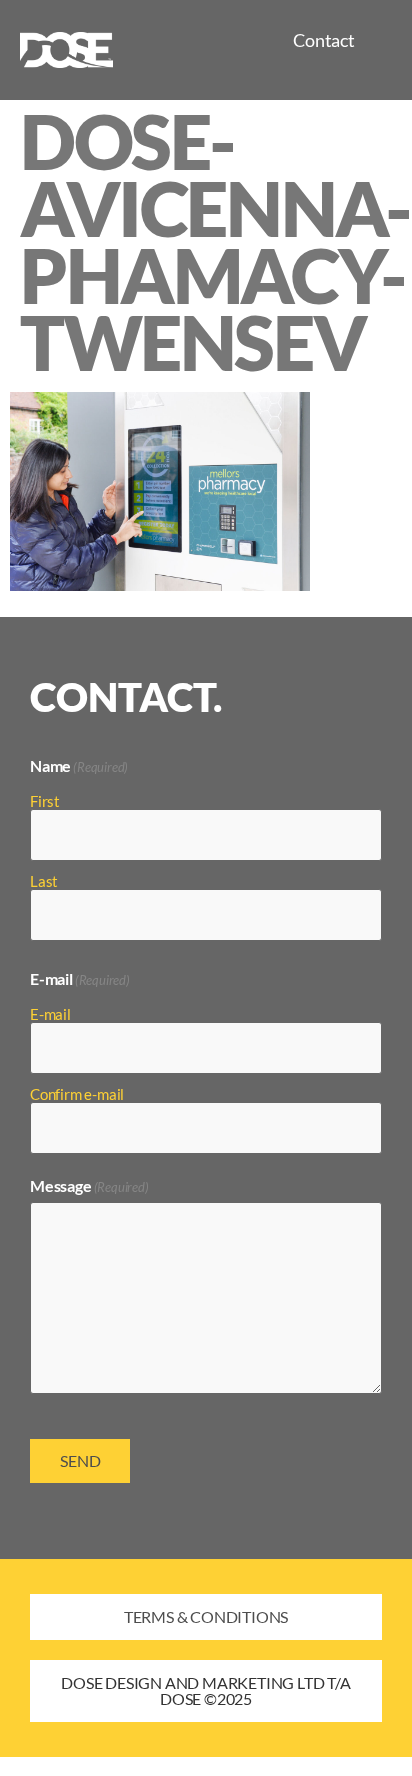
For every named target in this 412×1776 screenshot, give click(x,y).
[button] (206, 1691)
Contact (324, 40)
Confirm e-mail (77, 1093)
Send (80, 1460)
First (45, 800)
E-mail (50, 1013)
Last (44, 880)
